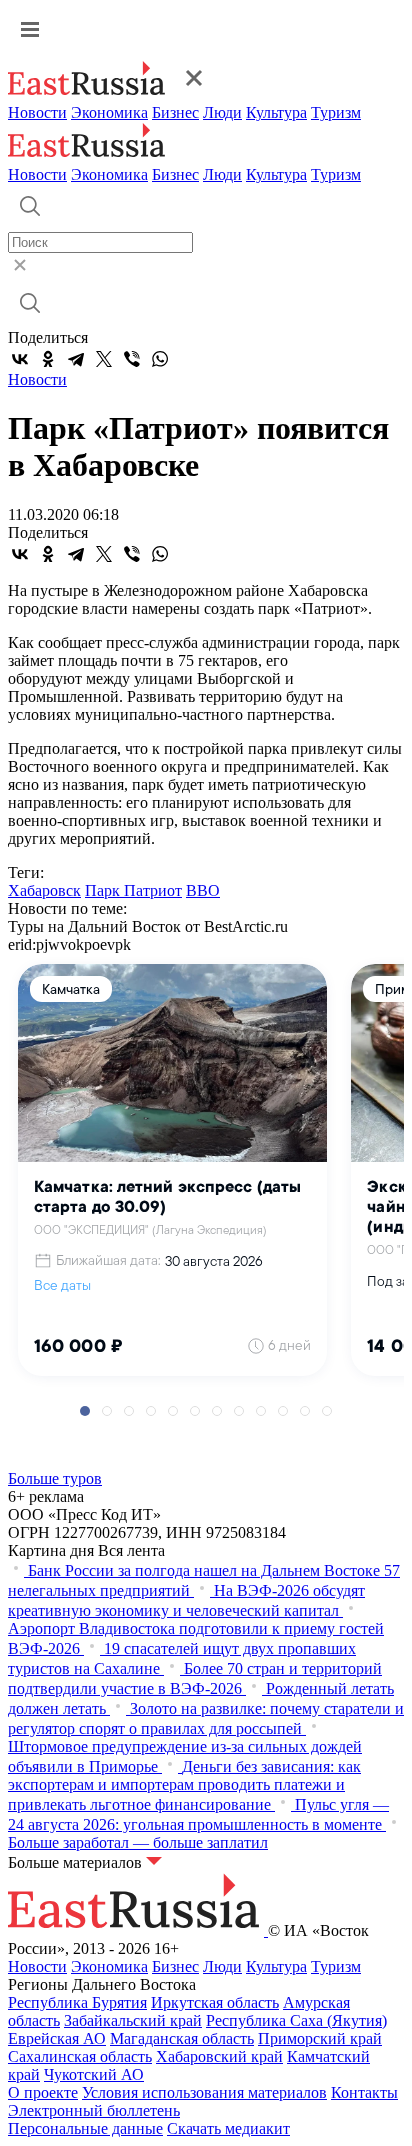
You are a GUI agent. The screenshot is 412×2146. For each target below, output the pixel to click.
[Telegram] (76, 359)
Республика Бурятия (77, 2002)
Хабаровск (44, 890)
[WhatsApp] (160, 359)
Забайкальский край (133, 2020)
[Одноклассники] (48, 359)
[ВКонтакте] (20, 359)
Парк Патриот (133, 890)
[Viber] (132, 359)
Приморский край (320, 2038)
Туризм (336, 112)
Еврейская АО (57, 2038)
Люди (222, 112)
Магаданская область (182, 2038)
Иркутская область (215, 2002)
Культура (276, 112)
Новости (37, 112)
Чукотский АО (94, 2074)
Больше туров (55, 1478)
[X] (104, 359)
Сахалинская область (80, 2056)
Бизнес (175, 112)
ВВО (203, 890)
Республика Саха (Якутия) (296, 2020)
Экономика (109, 112)
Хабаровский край (219, 2056)
